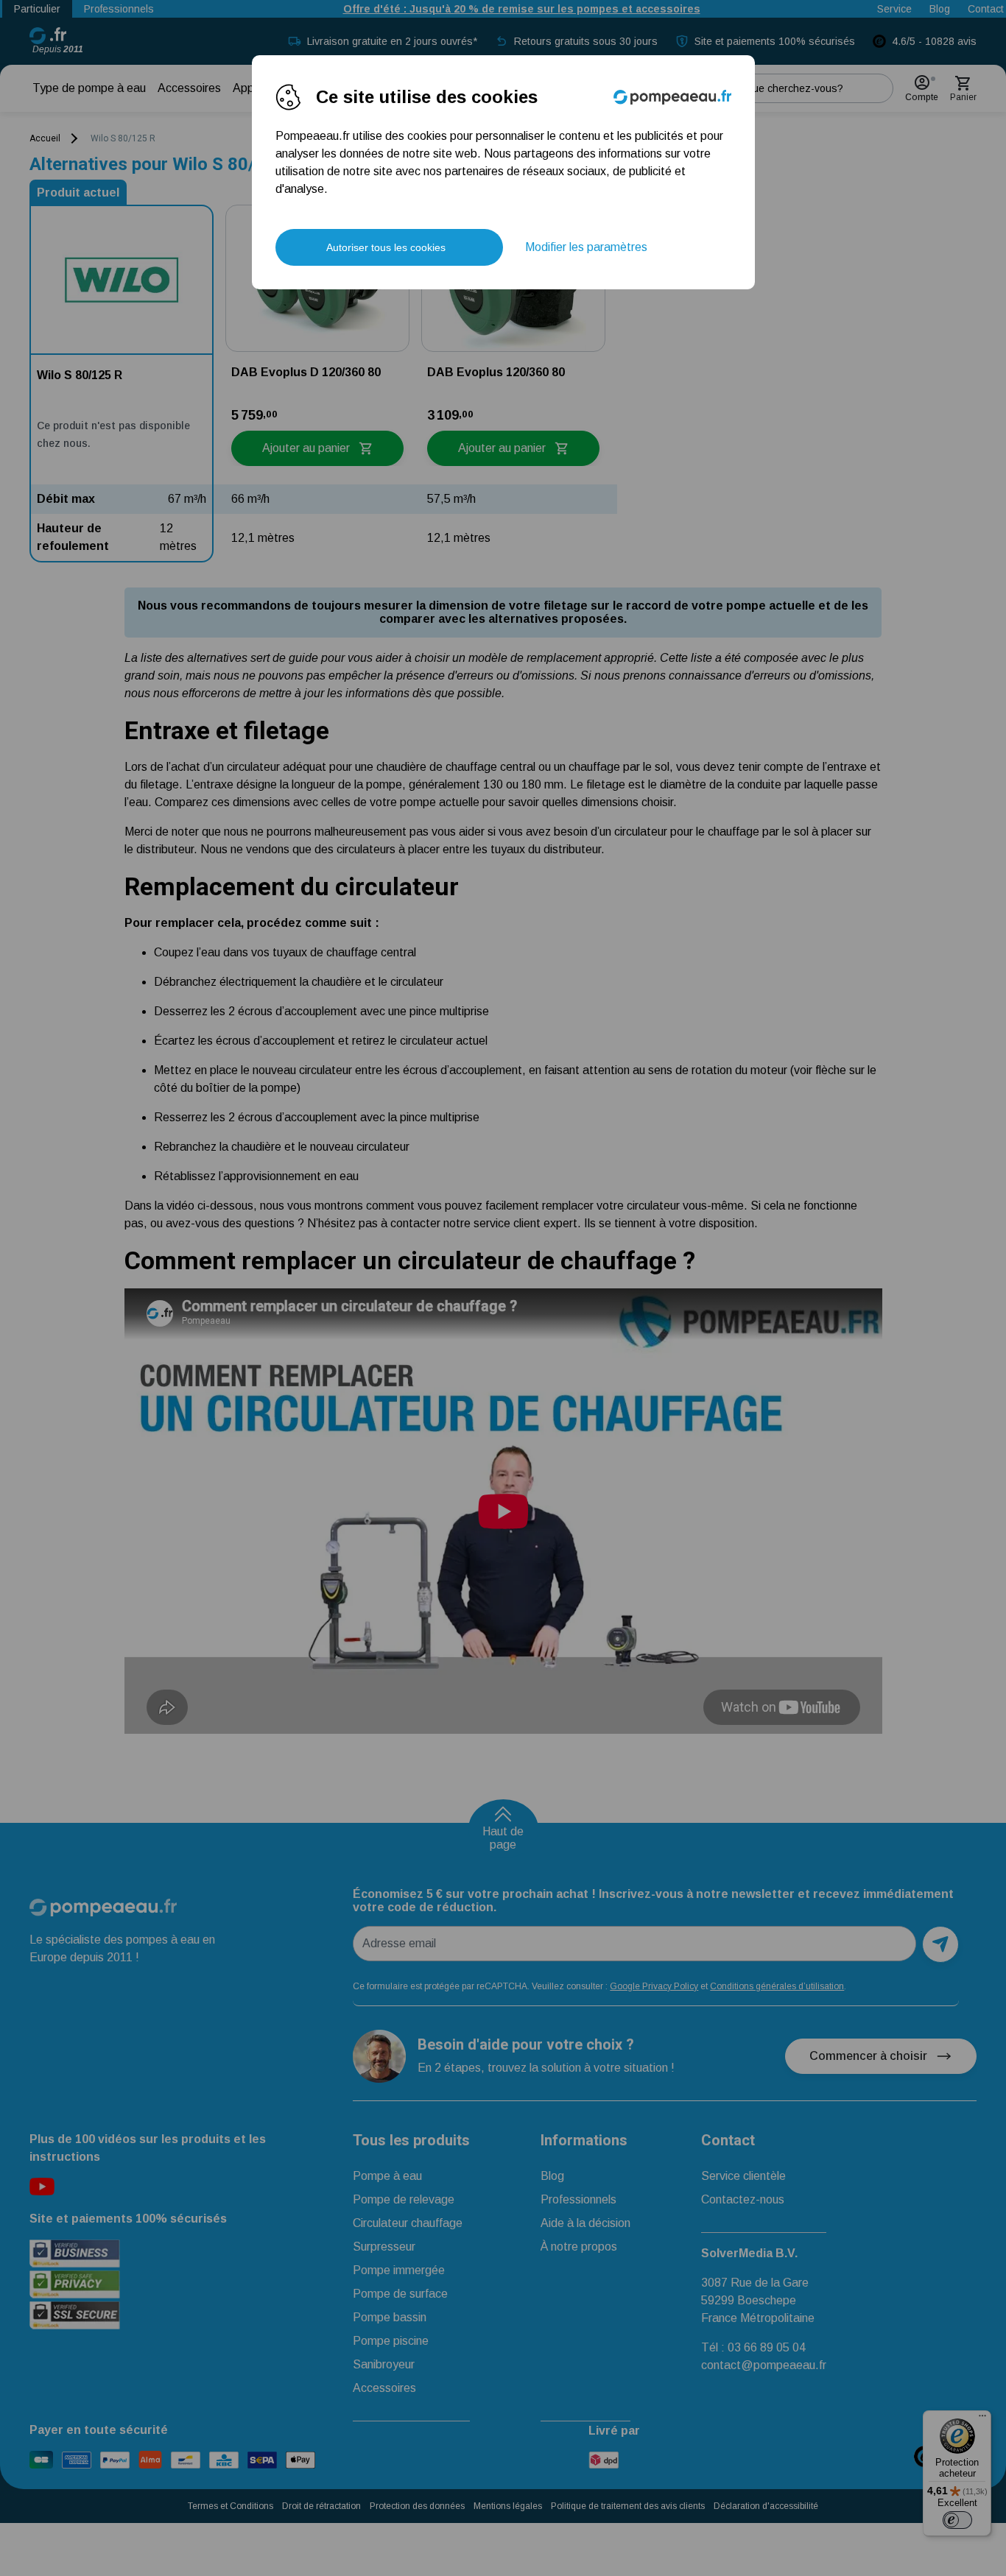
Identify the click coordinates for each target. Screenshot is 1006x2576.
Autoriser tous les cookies (386, 247)
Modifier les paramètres (586, 247)
